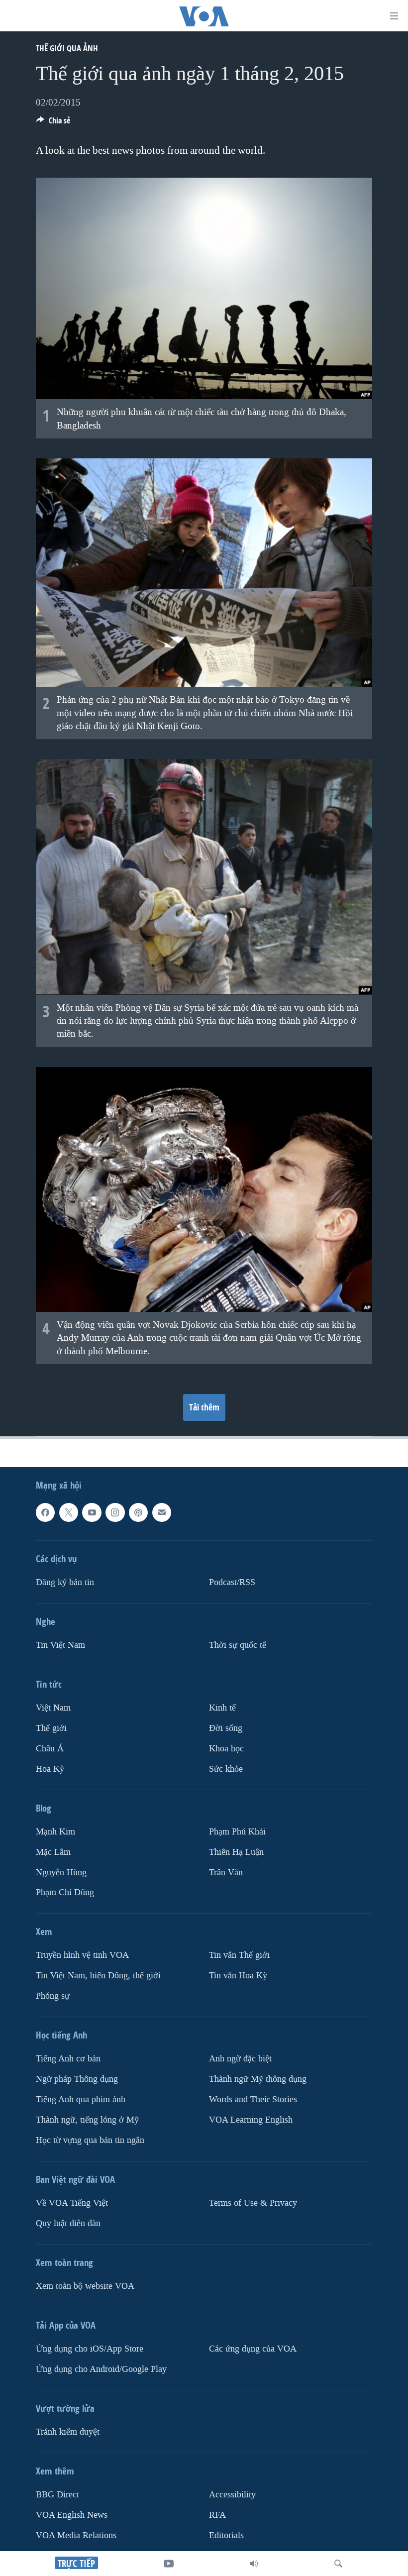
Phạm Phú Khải (237, 1832)
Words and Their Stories (253, 2099)
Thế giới (51, 1728)
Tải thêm (204, 1407)
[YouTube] (169, 2564)
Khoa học (226, 1749)
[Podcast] (138, 1512)
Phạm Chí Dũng (65, 1893)
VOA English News (72, 2515)
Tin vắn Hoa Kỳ (238, 1976)
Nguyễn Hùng (61, 1873)
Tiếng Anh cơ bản (68, 2059)
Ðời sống (226, 1728)
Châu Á (50, 1749)
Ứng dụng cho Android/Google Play (101, 2369)
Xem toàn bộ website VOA (85, 2286)
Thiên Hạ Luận (236, 1852)
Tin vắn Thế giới (239, 1956)
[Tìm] (338, 2564)
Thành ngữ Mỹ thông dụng (258, 2080)
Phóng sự (53, 1996)
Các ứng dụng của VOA (253, 2349)
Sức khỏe (226, 1769)
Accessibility (232, 2495)
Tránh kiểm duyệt (68, 2432)
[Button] (53, 123)
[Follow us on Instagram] (115, 1512)
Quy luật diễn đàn (68, 2223)
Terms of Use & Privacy (253, 2203)
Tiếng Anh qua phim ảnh (81, 2099)
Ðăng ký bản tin (65, 1582)
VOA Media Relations (76, 2535)
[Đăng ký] (162, 1512)
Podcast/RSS (232, 1582)
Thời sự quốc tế (238, 1645)
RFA (217, 2515)
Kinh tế (222, 1708)
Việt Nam (53, 1708)
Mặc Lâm (53, 1852)
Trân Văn (226, 1873)
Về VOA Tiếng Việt (72, 2203)
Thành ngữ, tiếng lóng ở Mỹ (87, 2120)
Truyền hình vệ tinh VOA (82, 1956)
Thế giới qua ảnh (67, 48)
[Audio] (254, 2564)
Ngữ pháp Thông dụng (77, 2080)
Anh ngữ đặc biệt (240, 2059)
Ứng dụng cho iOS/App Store (90, 2349)
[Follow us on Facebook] (45, 1512)
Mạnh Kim (55, 1832)
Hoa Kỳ (50, 1769)
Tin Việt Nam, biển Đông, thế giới (98, 1976)
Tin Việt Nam (60, 1645)
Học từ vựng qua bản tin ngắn (90, 2140)
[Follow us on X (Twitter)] (69, 1512)
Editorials (226, 2535)
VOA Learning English (251, 2120)
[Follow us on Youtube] (92, 1512)
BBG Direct (57, 2495)
